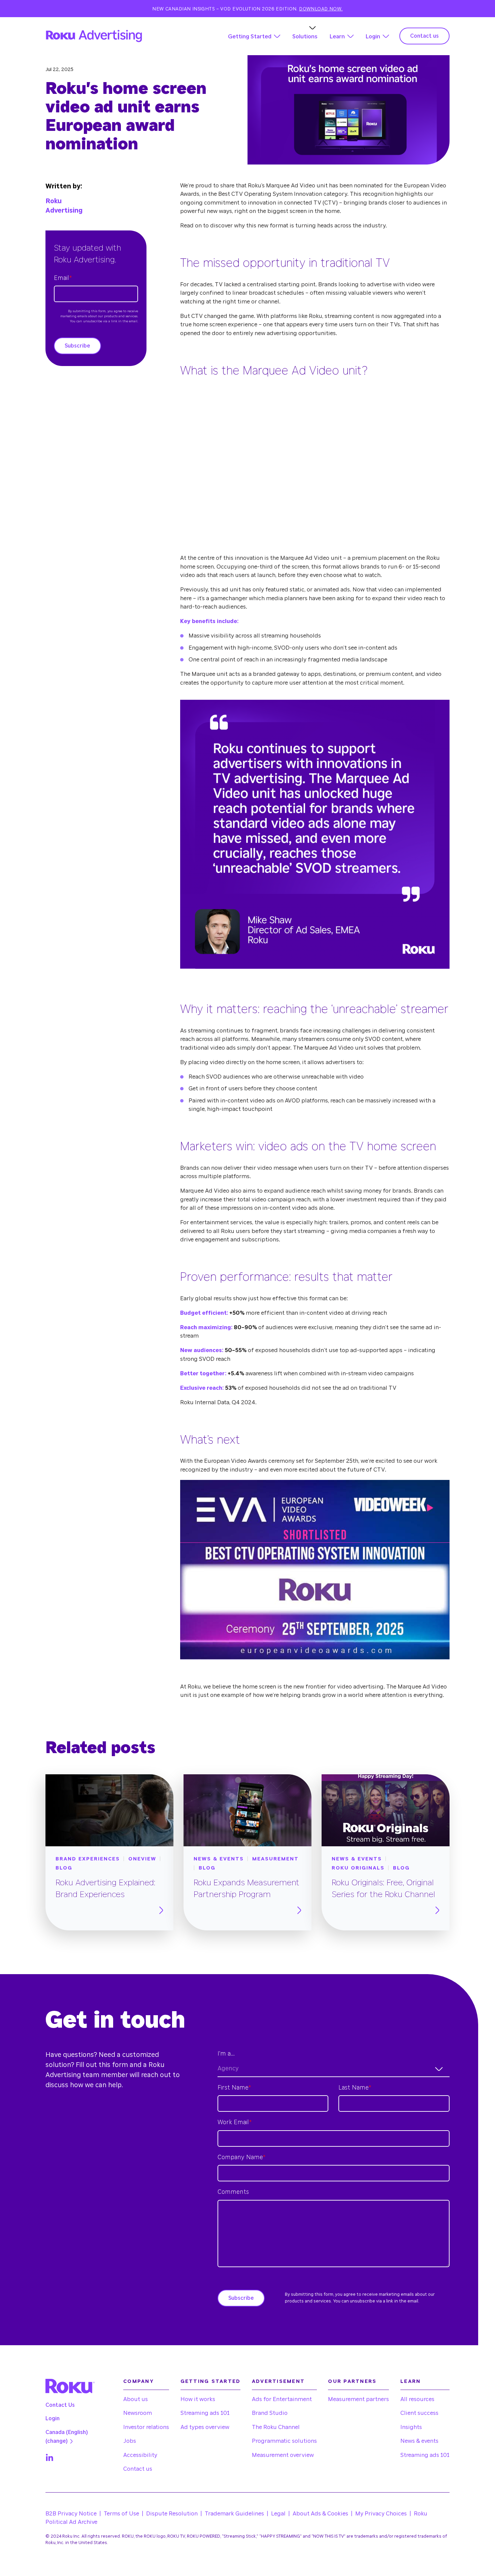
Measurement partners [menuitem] (358, 2399)
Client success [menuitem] (419, 2413)
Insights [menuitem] (411, 2427)
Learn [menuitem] (410, 2381)
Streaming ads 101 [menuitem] (205, 2413)
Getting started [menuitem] (211, 2381)
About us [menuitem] (136, 2399)
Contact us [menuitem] (138, 2469)
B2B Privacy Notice (71, 2514)
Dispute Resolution (172, 2514)
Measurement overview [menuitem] (283, 2455)
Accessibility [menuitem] (140, 2455)
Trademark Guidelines (234, 2514)
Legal (278, 2514)
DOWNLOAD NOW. (321, 9)
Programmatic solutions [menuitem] (284, 2441)
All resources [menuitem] (417, 2399)
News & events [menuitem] (419, 2441)
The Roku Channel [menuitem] (276, 2427)
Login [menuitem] (53, 2419)
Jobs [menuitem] (130, 2441)
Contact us (424, 36)
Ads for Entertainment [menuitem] (282, 2399)
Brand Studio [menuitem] (270, 2413)
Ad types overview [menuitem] (205, 2427)
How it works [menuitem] (198, 2399)
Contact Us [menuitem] (60, 2405)
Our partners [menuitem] (352, 2381)
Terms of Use (121, 2514)
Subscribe (77, 346)
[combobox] (334, 2069)
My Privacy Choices (381, 2514)
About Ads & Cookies (320, 2514)
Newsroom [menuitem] (138, 2413)
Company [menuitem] (139, 2381)
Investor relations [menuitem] (146, 2427)
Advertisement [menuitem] (278, 2381)
